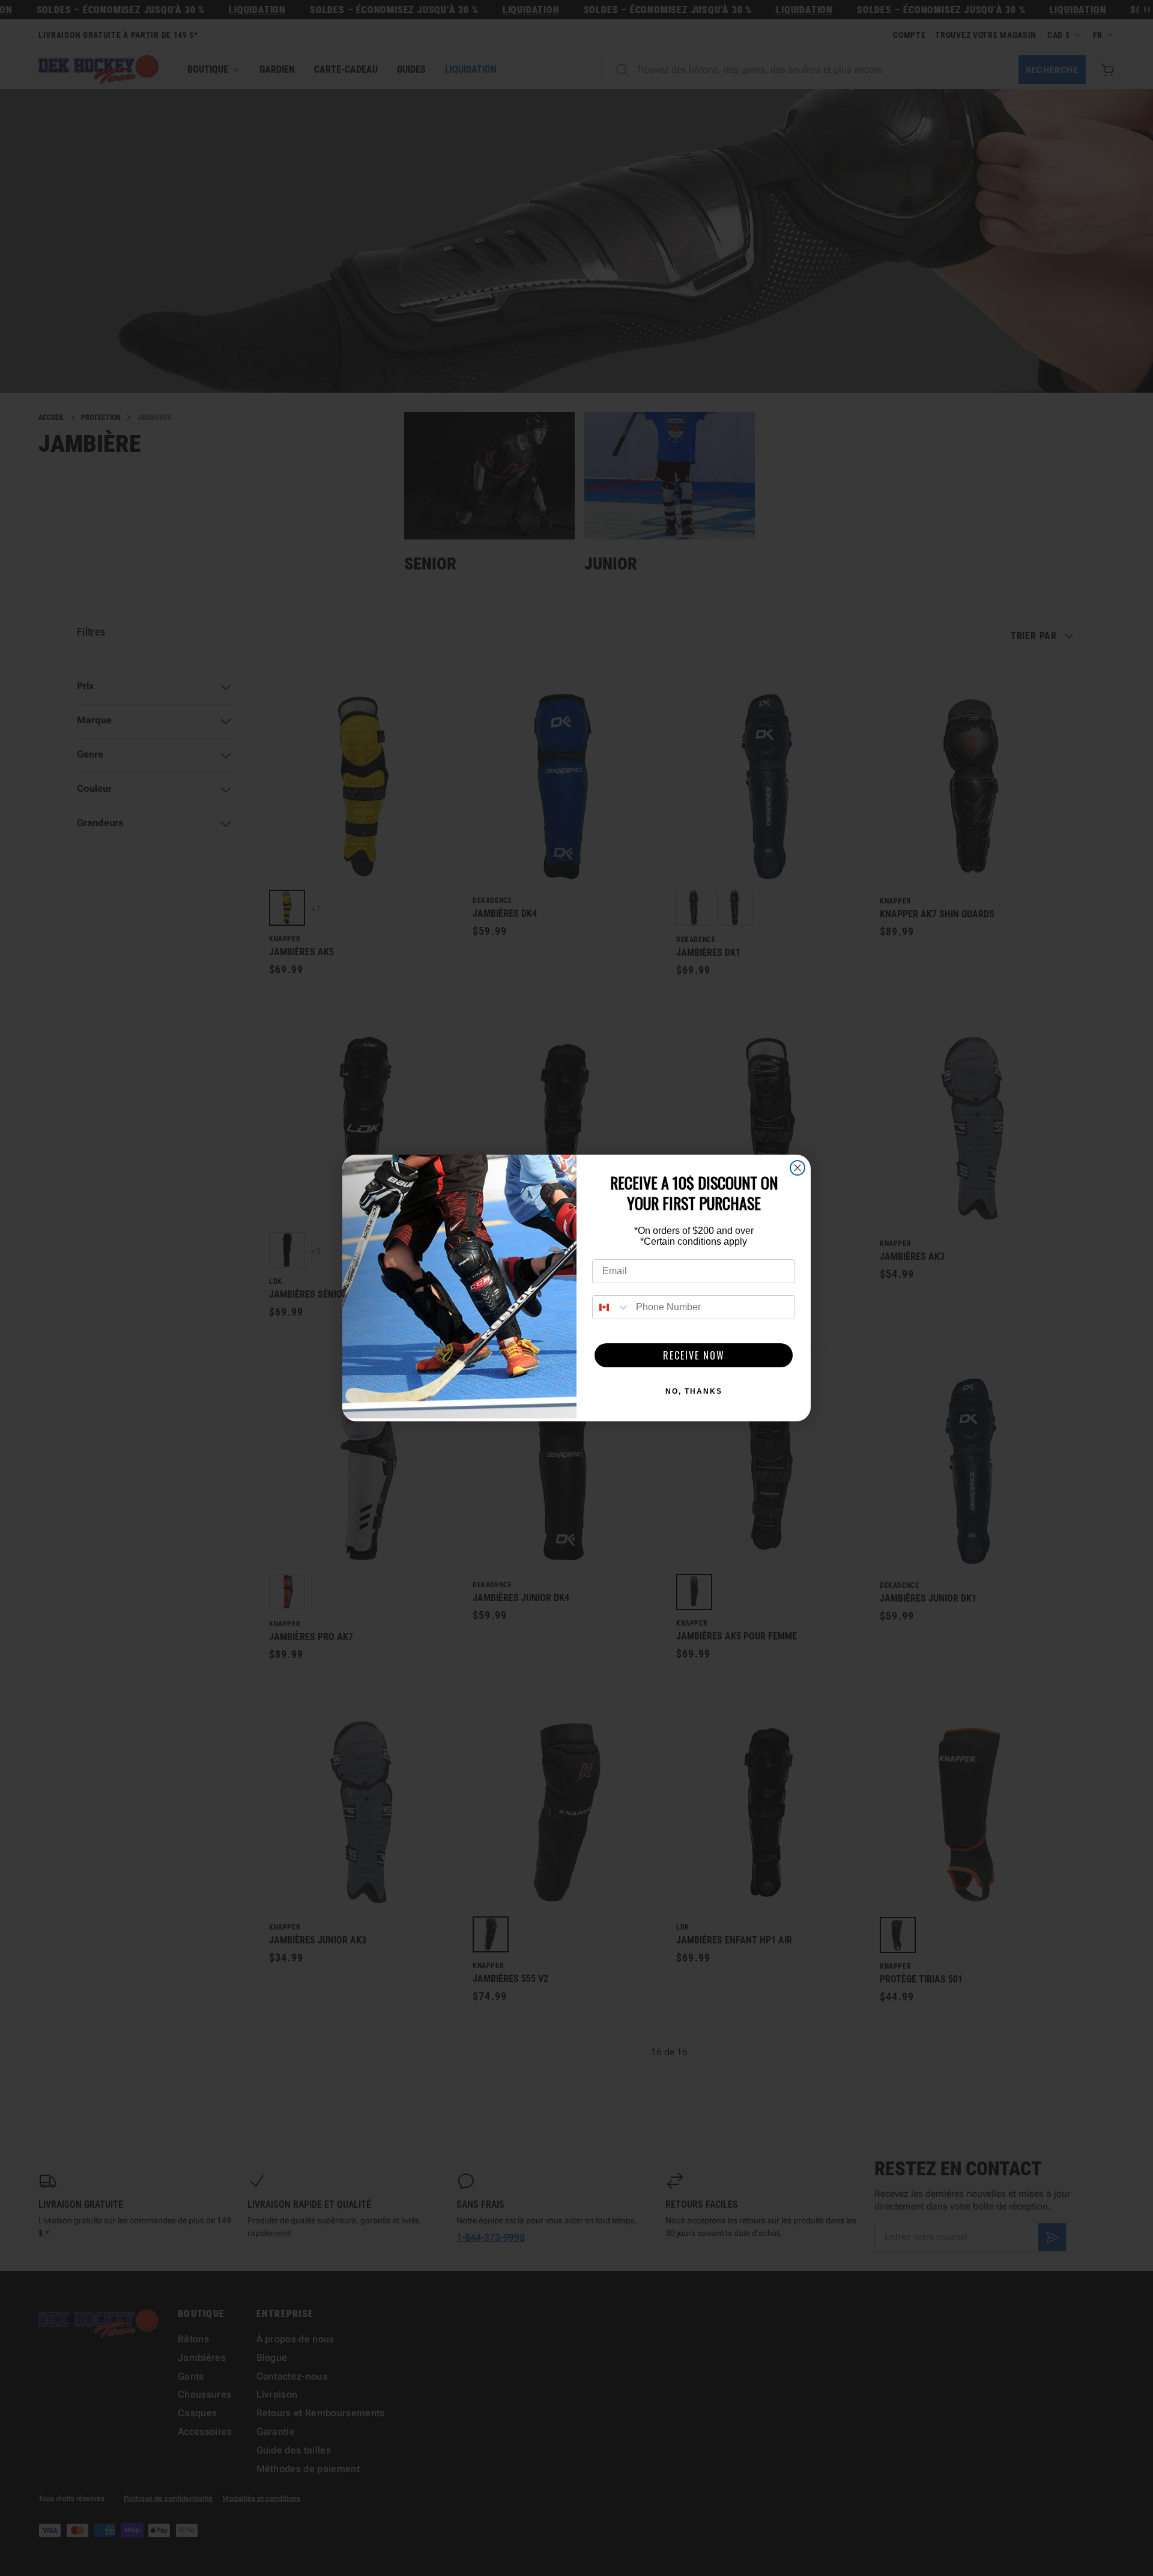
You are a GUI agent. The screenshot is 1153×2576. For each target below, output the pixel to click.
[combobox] (611, 1307)
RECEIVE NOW (694, 1355)
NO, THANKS (694, 1391)
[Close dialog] (797, 1168)
